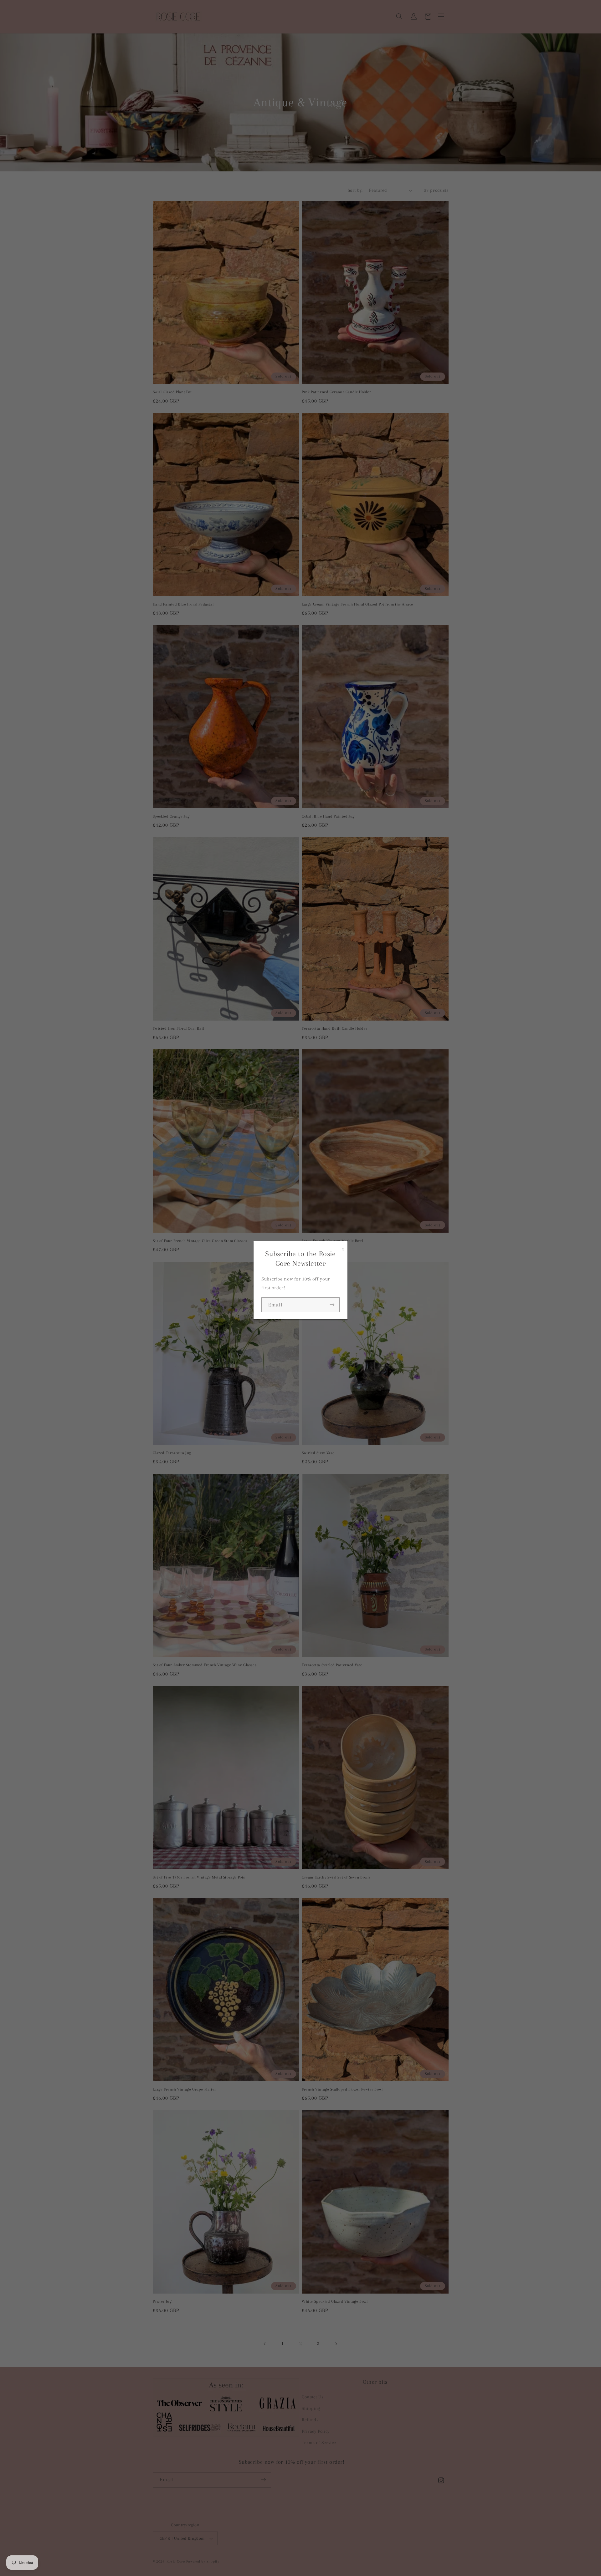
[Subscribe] (332, 1305)
